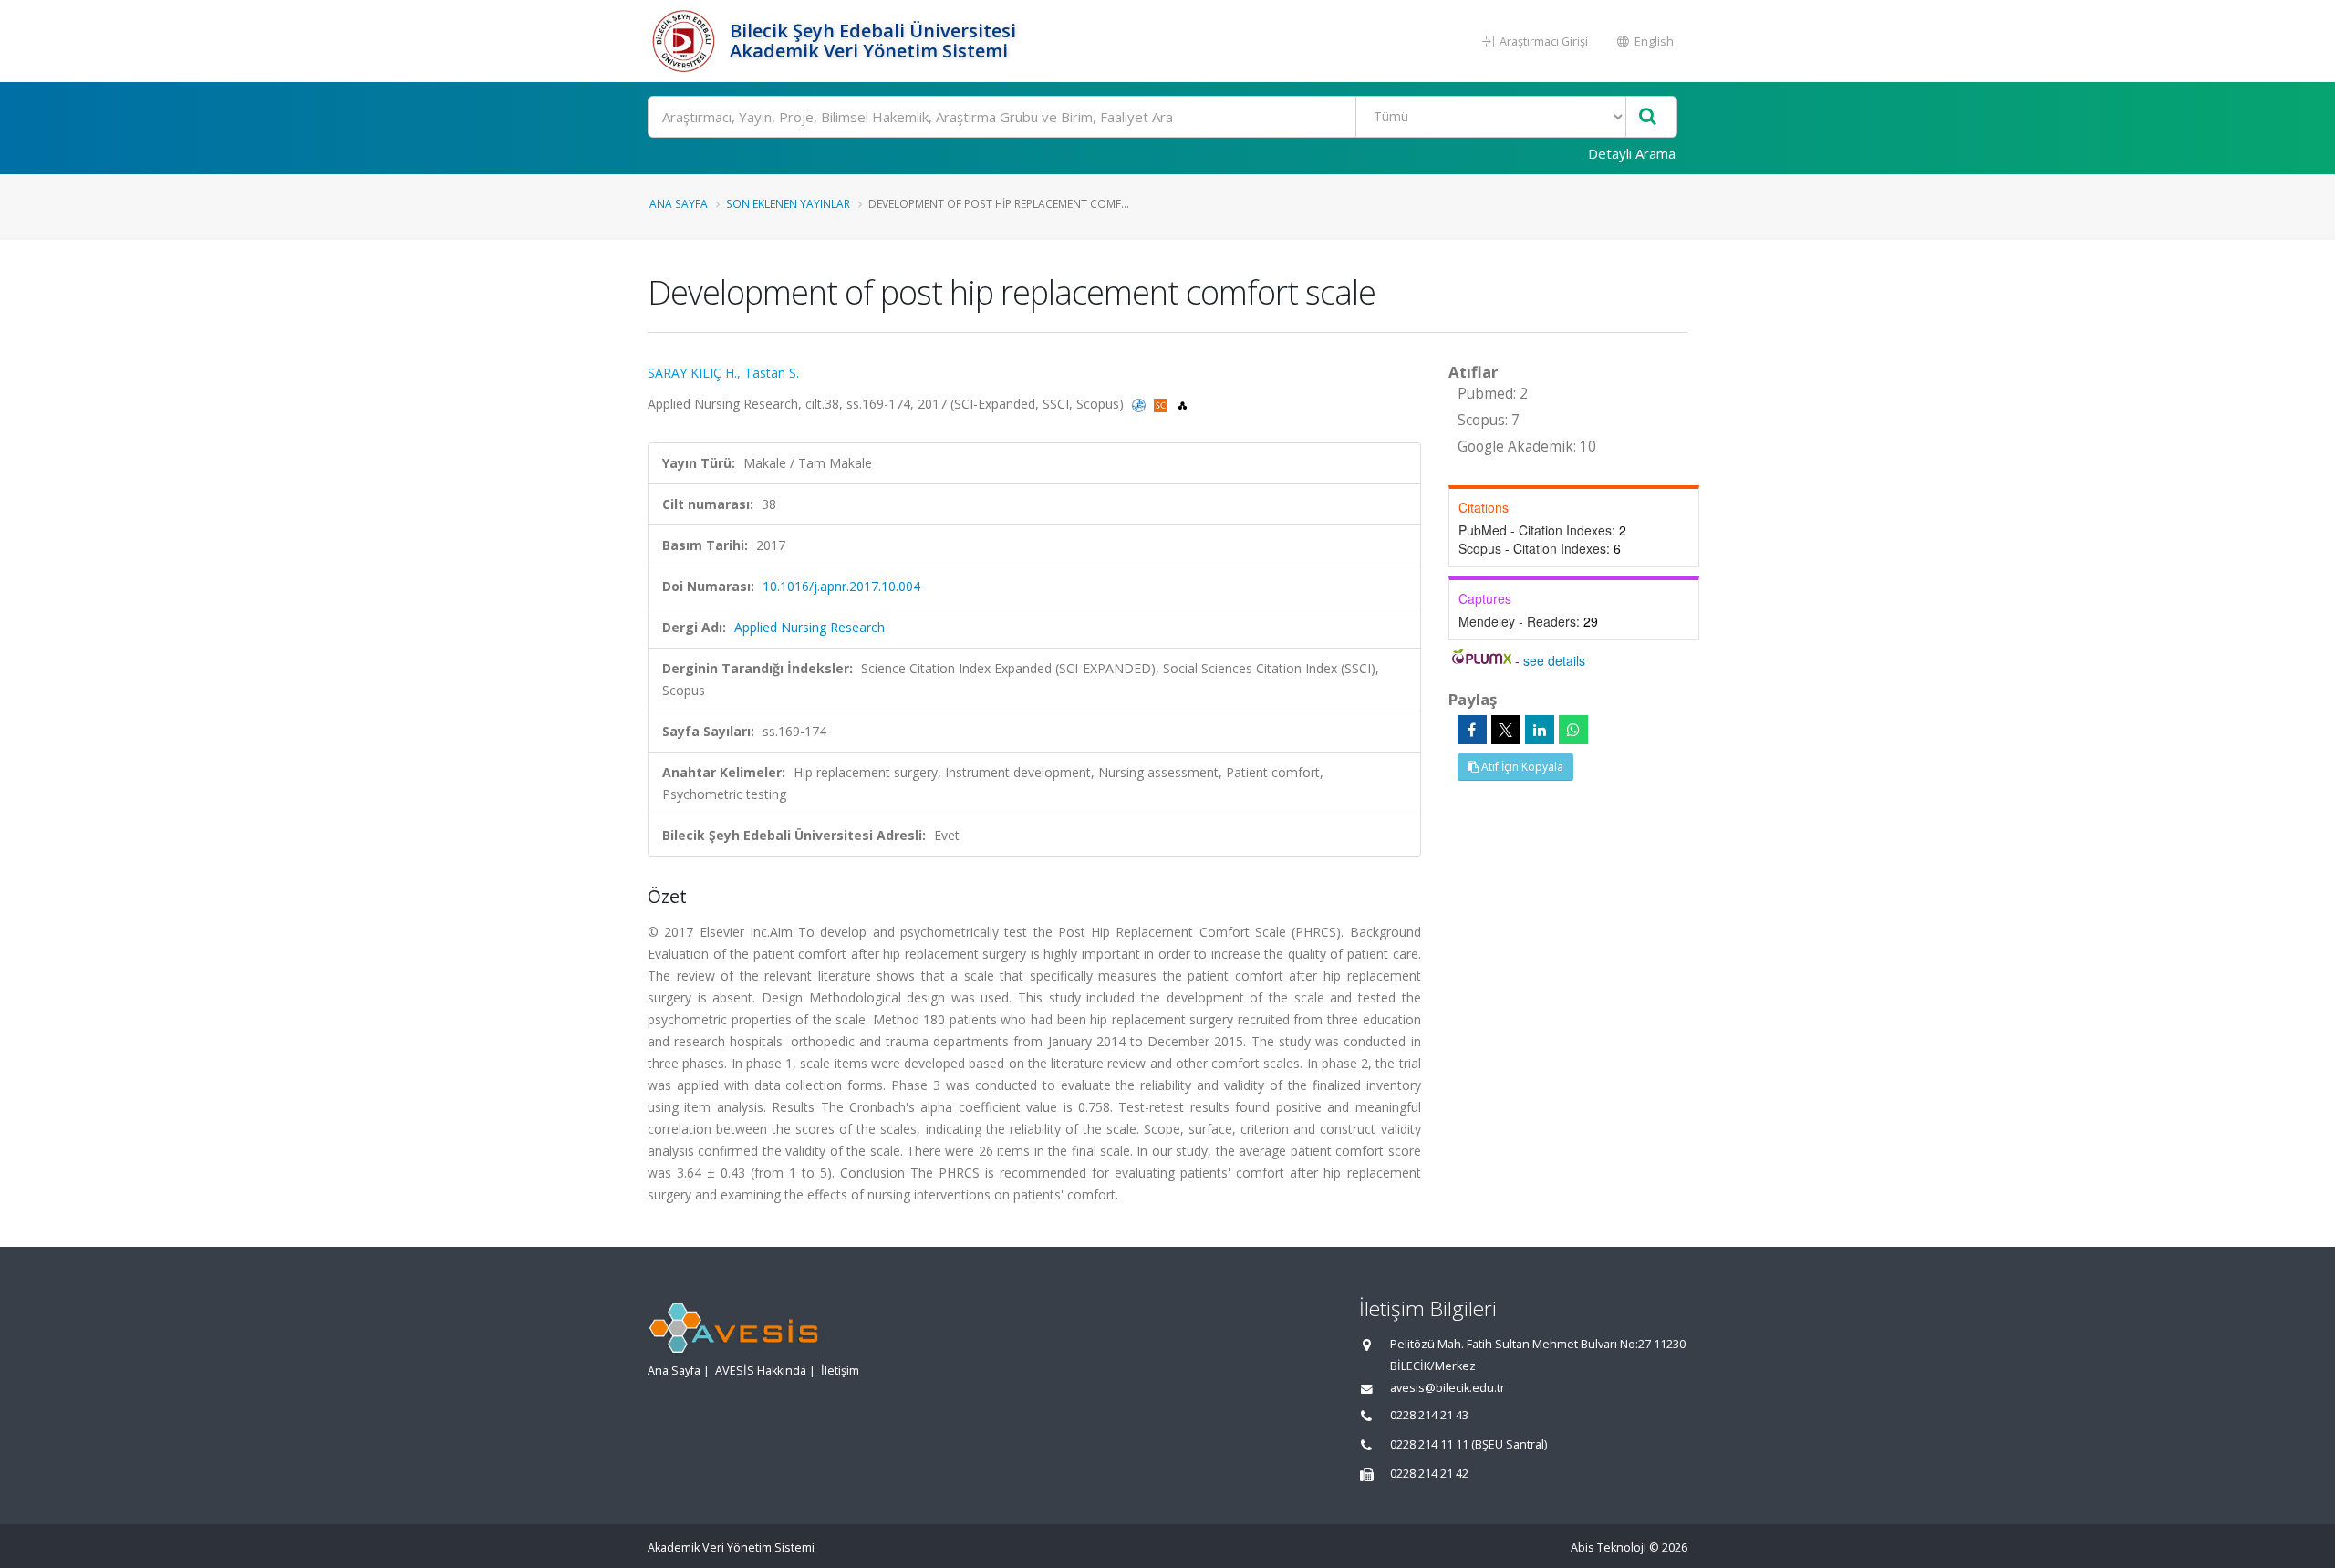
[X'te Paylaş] (1506, 730)
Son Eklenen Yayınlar (788, 203)
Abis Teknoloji (1609, 1547)
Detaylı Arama (1632, 153)
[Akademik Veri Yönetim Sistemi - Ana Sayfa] (686, 41)
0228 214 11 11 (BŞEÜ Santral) (1468, 1444)
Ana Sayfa (679, 203)
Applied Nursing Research (809, 627)
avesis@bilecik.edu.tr (1448, 1388)
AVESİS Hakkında (761, 1371)
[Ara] (1648, 117)
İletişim (840, 1371)
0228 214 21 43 (1429, 1415)
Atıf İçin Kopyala (1521, 767)
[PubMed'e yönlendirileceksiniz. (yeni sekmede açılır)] (1141, 404)
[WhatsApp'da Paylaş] (1573, 730)
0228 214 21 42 (1429, 1474)
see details (1554, 660)
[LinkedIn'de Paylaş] (1540, 730)
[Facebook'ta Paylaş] (1472, 730)
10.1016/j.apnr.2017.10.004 (841, 586)
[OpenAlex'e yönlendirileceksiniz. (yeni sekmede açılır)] (1183, 404)
